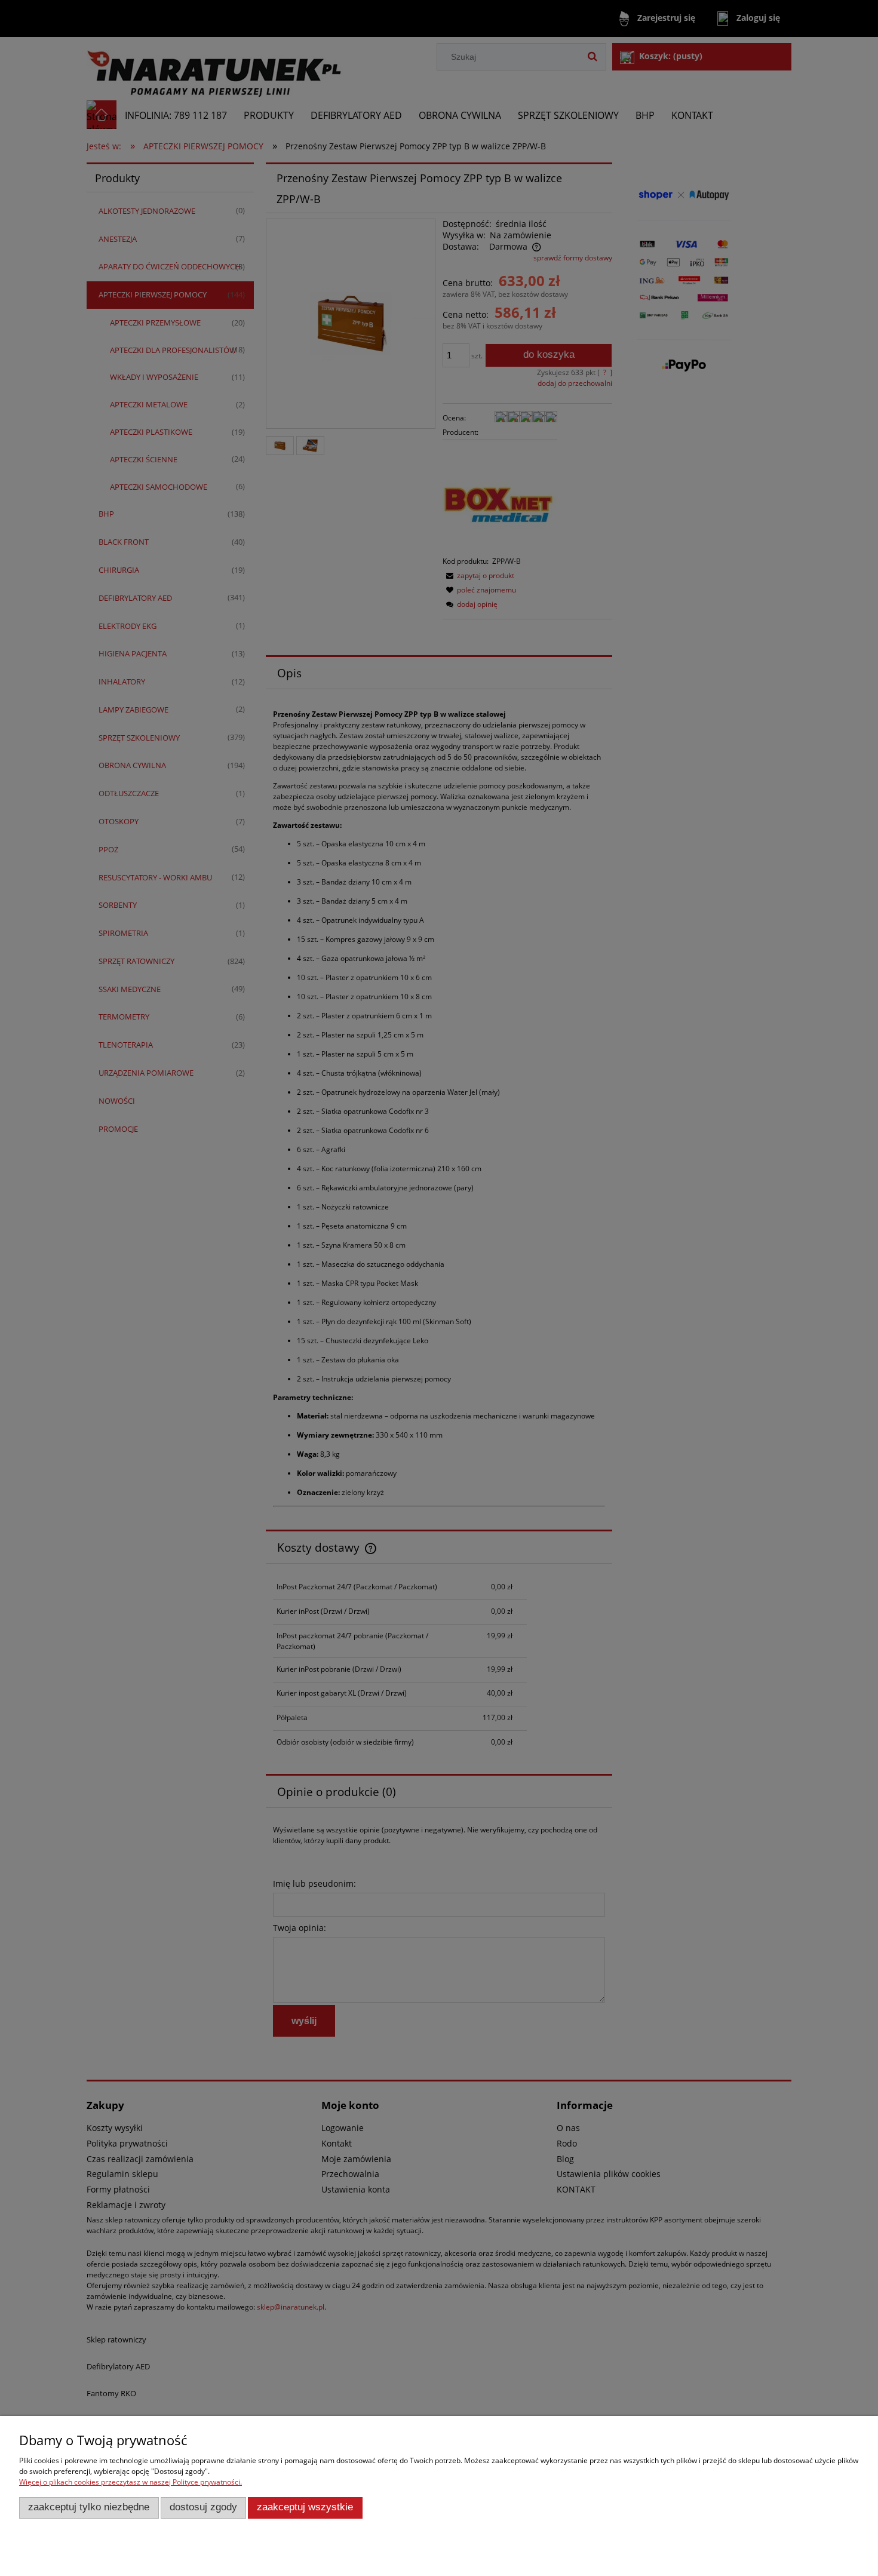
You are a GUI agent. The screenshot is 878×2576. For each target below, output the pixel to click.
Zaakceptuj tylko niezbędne (89, 2507)
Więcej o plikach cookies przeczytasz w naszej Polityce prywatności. (131, 2482)
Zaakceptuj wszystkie (305, 2507)
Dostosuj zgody (203, 2507)
